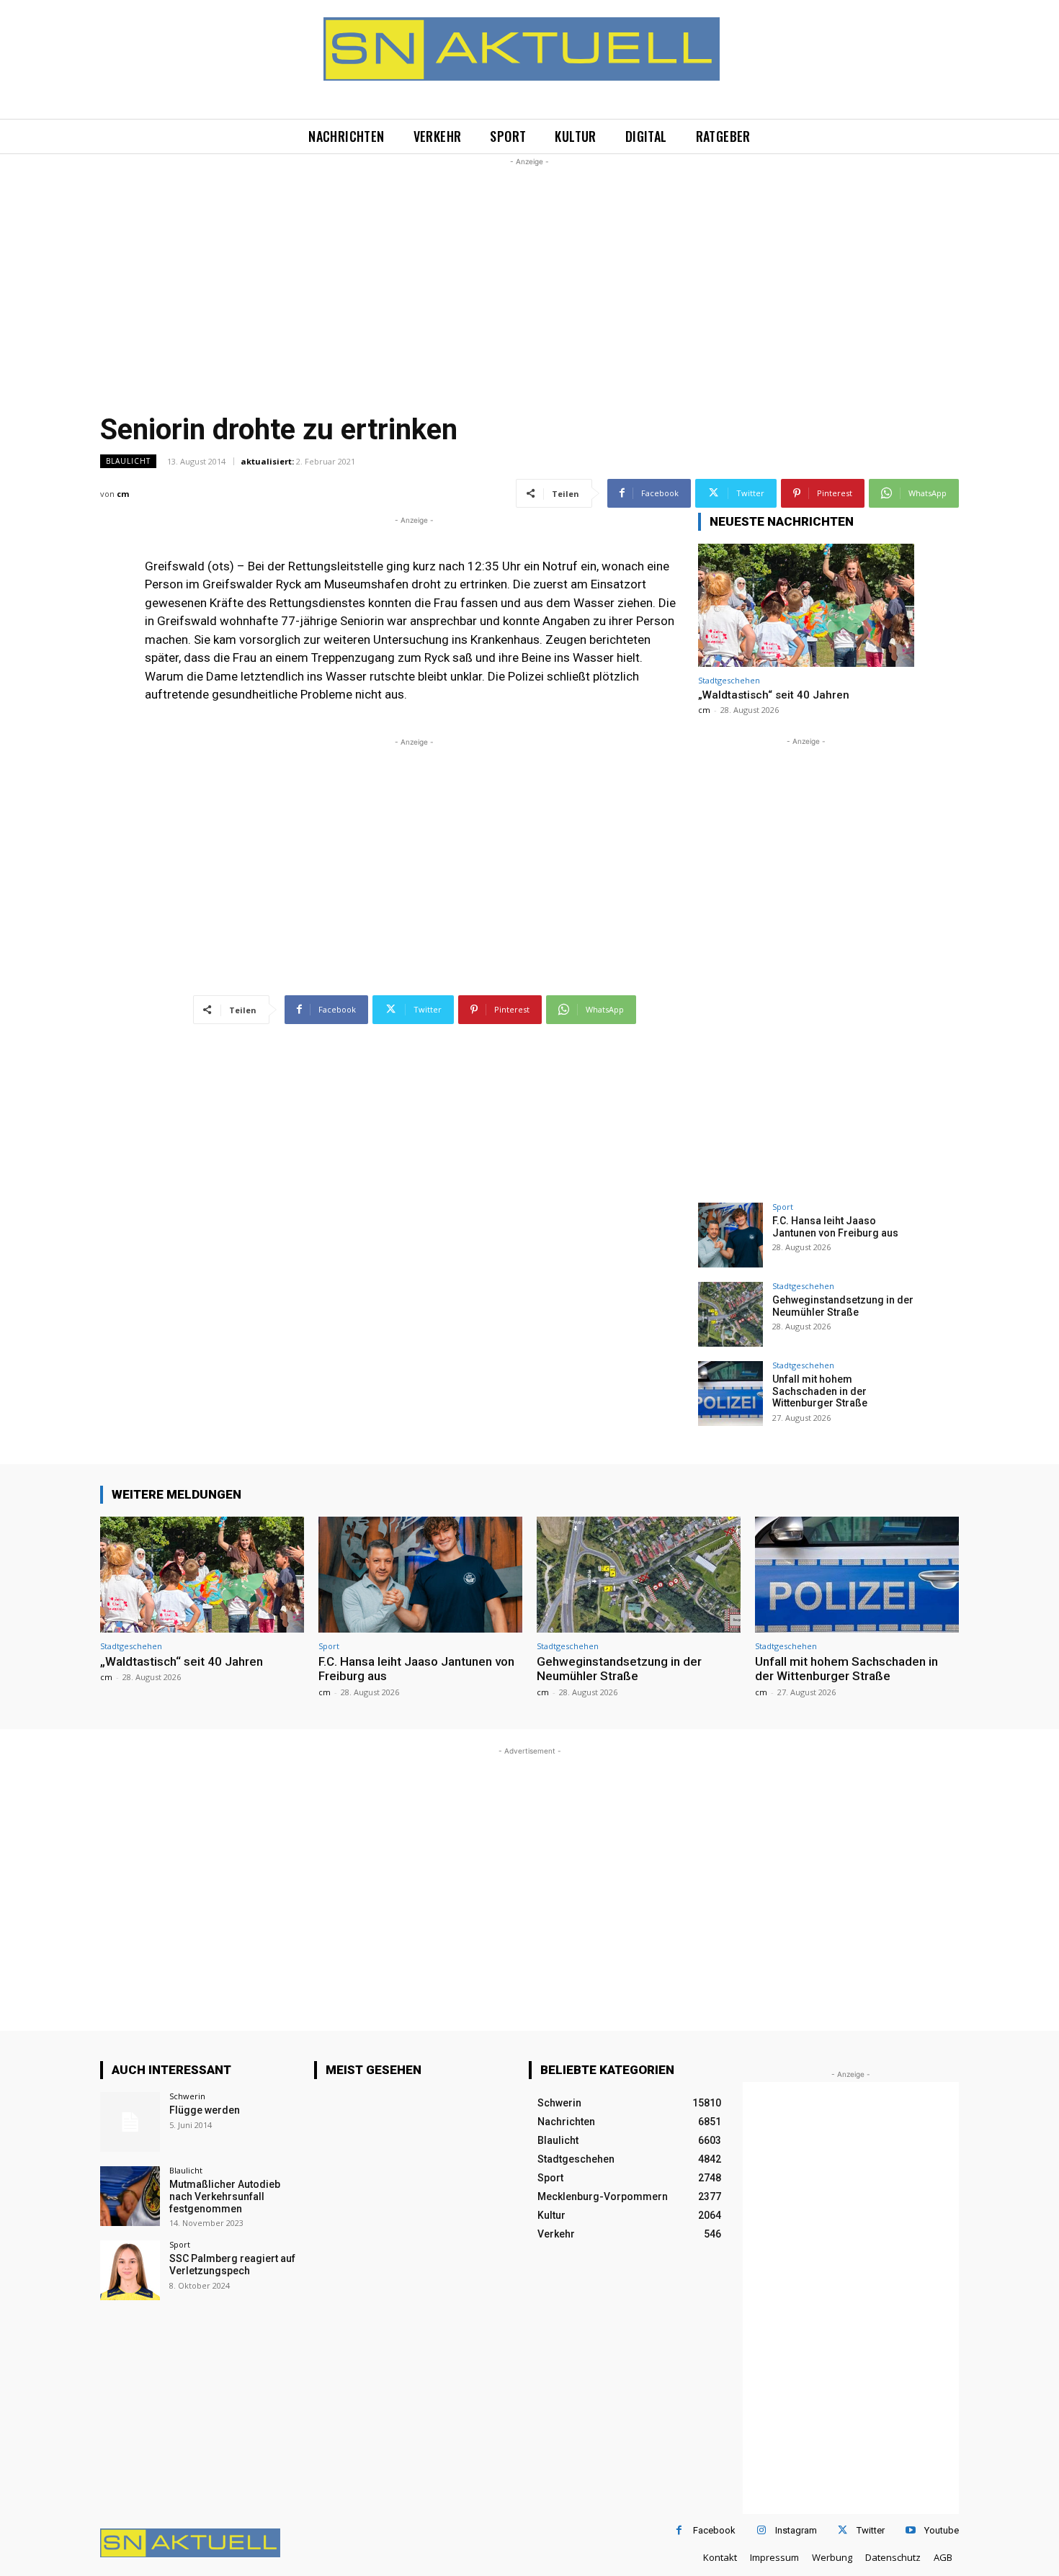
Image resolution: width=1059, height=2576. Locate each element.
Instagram (796, 2530)
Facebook (714, 2530)
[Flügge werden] (130, 2122)
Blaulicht (128, 461)
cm (123, 494)
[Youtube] (910, 2530)
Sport (783, 1207)
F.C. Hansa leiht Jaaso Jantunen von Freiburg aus (835, 1227)
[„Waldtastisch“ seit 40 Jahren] (806, 605)
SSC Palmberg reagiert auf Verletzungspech (232, 2265)
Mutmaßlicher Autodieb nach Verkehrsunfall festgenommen (225, 2196)
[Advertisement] (529, 270)
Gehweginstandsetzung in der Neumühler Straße (843, 1306)
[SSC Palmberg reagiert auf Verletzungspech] (130, 2270)
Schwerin (187, 2096)
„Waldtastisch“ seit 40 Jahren (774, 695)
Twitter (871, 2530)
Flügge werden (205, 2110)
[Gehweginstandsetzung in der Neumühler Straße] (730, 1314)
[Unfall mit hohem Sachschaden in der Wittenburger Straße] (730, 1394)
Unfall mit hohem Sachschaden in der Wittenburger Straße (820, 1391)
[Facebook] (679, 2530)
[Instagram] (761, 2530)
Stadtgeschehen (729, 680)
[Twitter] (843, 2530)
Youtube (942, 2530)
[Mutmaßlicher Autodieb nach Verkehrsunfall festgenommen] (130, 2196)
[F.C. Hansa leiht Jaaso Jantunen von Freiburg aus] (730, 1235)
